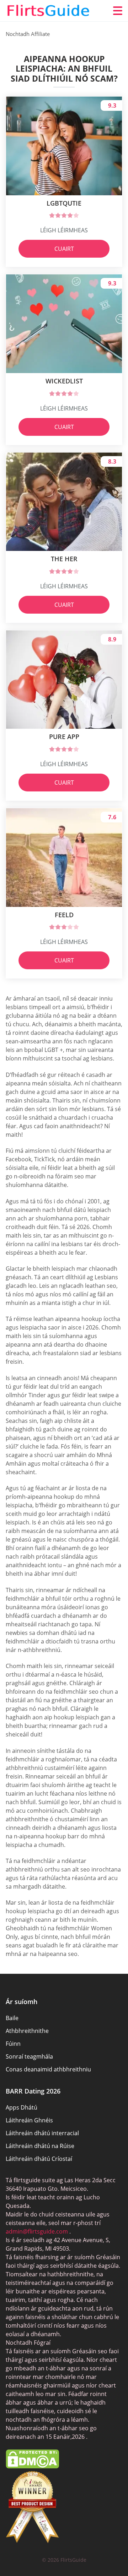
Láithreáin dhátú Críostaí (39, 2159)
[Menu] (118, 11)
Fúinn (13, 2044)
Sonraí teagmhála (29, 2056)
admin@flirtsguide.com (37, 2231)
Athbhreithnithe (27, 2031)
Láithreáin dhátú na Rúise (40, 2146)
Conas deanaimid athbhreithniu (48, 2069)
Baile (12, 2018)
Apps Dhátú (22, 2107)
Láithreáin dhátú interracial (42, 2133)
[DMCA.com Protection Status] (32, 2466)
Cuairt (64, 249)
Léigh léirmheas (64, 230)
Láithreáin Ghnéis (29, 2120)
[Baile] (48, 11)
